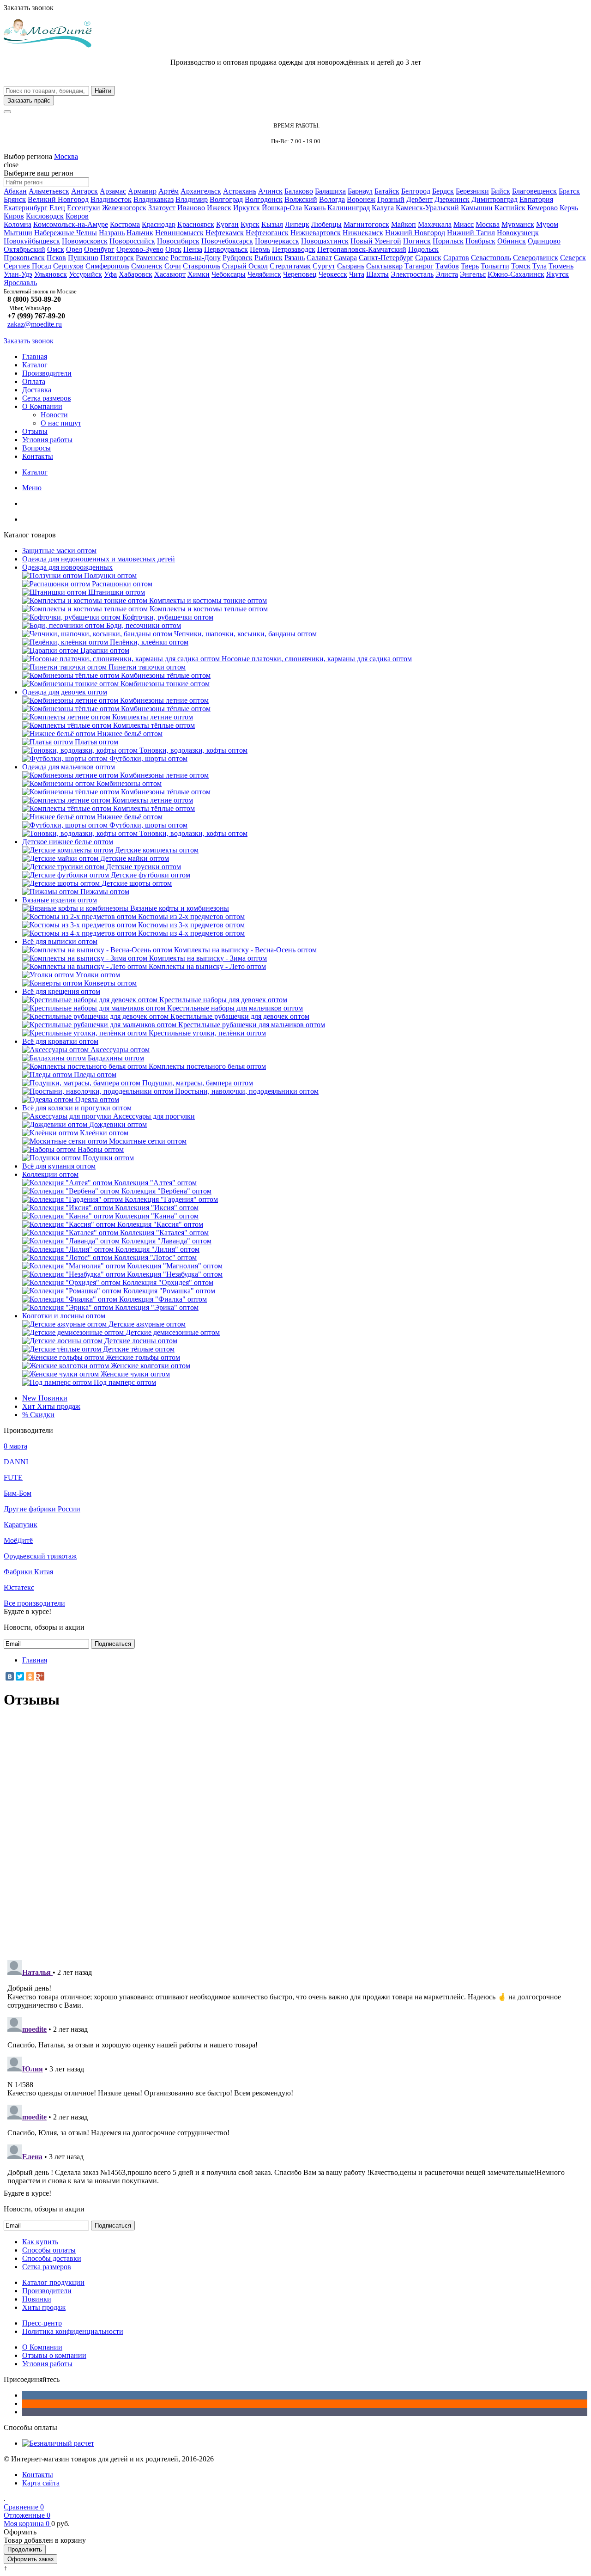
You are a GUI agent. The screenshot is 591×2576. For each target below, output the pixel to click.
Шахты (377, 274)
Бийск (501, 191)
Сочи (173, 266)
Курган (227, 224)
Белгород (416, 191)
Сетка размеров (47, 398)
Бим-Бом (18, 1493)
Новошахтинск (325, 241)
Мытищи (18, 233)
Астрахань (240, 191)
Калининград (349, 208)
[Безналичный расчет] (58, 2443)
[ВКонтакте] (10, 1676)
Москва (66, 156)
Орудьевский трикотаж (40, 1556)
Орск (173, 249)
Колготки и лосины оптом (64, 1316)
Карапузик (21, 1525)
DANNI (16, 1462)
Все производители (34, 1603)
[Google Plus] (40, 1676)
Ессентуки (84, 208)
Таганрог (419, 266)
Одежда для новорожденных (67, 567)
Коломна (18, 224)
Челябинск (264, 274)
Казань (315, 208)
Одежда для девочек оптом (65, 692)
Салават (319, 258)
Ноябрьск (480, 241)
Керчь (569, 208)
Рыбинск (268, 258)
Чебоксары (229, 274)
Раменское (152, 258)
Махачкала (435, 224)
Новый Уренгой (376, 241)
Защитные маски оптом (59, 551)
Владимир (192, 199)
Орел (74, 249)
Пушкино (83, 258)
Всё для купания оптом (59, 1166)
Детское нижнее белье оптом (68, 842)
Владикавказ (154, 199)
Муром (547, 224)
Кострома (125, 224)
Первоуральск (226, 249)
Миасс (464, 224)
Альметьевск (49, 191)
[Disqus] (295, 1833)
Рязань (295, 258)
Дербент (419, 199)
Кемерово (543, 208)
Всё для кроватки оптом (60, 1041)
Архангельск (201, 191)
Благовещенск (534, 191)
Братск (569, 191)
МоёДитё (18, 1540)
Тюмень (561, 266)
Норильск (448, 241)
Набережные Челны (66, 233)
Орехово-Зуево (140, 249)
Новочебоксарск (227, 241)
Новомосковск (85, 241)
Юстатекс (19, 1587)
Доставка (37, 390)
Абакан (15, 191)
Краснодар (159, 224)
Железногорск (124, 208)
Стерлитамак (290, 266)
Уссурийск (85, 274)
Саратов (456, 258)
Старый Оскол (245, 266)
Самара (345, 258)
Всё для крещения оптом (61, 991)
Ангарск (84, 191)
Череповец (300, 274)
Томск (521, 266)
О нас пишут (61, 423)
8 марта (15, 1446)
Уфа (110, 274)
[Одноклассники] (30, 1676)
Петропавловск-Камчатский (362, 249)
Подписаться (113, 1644)
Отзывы (35, 431)
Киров (14, 216)
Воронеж (361, 199)
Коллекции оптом (50, 1174)
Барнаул (360, 191)
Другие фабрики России (42, 1509)
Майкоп (404, 224)
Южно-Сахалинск (516, 274)
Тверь (470, 266)
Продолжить (25, 2549)
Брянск (15, 199)
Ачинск (270, 191)
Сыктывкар (384, 266)
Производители (47, 373)
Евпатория (536, 199)
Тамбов (447, 266)
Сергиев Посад (27, 266)
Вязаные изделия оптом (60, 900)
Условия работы (47, 440)
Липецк (297, 224)
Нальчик (140, 233)
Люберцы (326, 224)
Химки (199, 274)
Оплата (34, 381)
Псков (56, 258)
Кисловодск (45, 216)
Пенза (193, 249)
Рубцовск (238, 258)
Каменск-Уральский (427, 208)
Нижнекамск (363, 233)
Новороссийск (132, 241)
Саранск (428, 258)
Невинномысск (179, 233)
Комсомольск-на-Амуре (71, 224)
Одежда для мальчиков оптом (69, 767)
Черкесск (333, 274)
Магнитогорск (366, 224)
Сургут (324, 266)
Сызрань (351, 266)
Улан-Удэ (18, 274)
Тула (540, 266)
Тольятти (495, 266)
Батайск (387, 191)
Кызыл (272, 224)
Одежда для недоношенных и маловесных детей (99, 559)
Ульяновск (51, 274)
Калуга (383, 208)
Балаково (299, 191)
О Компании (42, 406)
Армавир (142, 191)
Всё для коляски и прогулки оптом (77, 1108)
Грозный (391, 199)
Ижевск (219, 208)
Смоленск (147, 266)
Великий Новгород (58, 199)
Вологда (332, 199)
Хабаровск (136, 274)
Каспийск (510, 208)
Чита (357, 274)
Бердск (443, 191)
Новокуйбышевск (32, 241)
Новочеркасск (277, 241)
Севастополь (491, 258)
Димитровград (495, 199)
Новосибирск (178, 241)
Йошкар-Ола (282, 208)
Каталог (35, 365)
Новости (54, 415)
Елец (57, 208)
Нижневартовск (316, 233)
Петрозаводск (294, 249)
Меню (32, 488)
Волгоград (226, 199)
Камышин (477, 208)
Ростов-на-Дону (196, 258)
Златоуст (162, 208)
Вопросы (36, 448)
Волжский (301, 199)
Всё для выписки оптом (60, 941)
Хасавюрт (170, 274)
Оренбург (99, 249)
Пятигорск (117, 258)
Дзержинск (452, 199)
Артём (169, 191)
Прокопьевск (24, 258)
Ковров (77, 216)
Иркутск (247, 208)
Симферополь (107, 266)
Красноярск (196, 224)
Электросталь (412, 274)
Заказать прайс (29, 100)
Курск (250, 224)
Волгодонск (264, 199)
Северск (573, 258)
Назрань (112, 233)
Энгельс (473, 274)
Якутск (558, 274)
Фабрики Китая (28, 1572)
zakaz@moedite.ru (35, 324)
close (11, 165)
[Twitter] (20, 1676)
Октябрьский (24, 249)
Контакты (38, 456)
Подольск (423, 249)
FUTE (13, 1477)
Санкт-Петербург (386, 258)
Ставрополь (202, 266)
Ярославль (20, 283)
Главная (35, 356)
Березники (472, 191)
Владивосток (111, 199)
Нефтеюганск (267, 233)
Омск (56, 249)
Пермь (260, 249)
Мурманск (518, 224)
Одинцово (544, 241)
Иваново (191, 208)
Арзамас (113, 191)
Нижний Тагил (471, 233)
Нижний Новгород (415, 233)
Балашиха (330, 191)
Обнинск (512, 241)
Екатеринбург (26, 208)
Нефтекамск (225, 233)
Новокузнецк (518, 233)
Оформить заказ (30, 2559)
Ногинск (417, 241)
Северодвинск (536, 258)
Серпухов (68, 266)
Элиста (447, 274)
